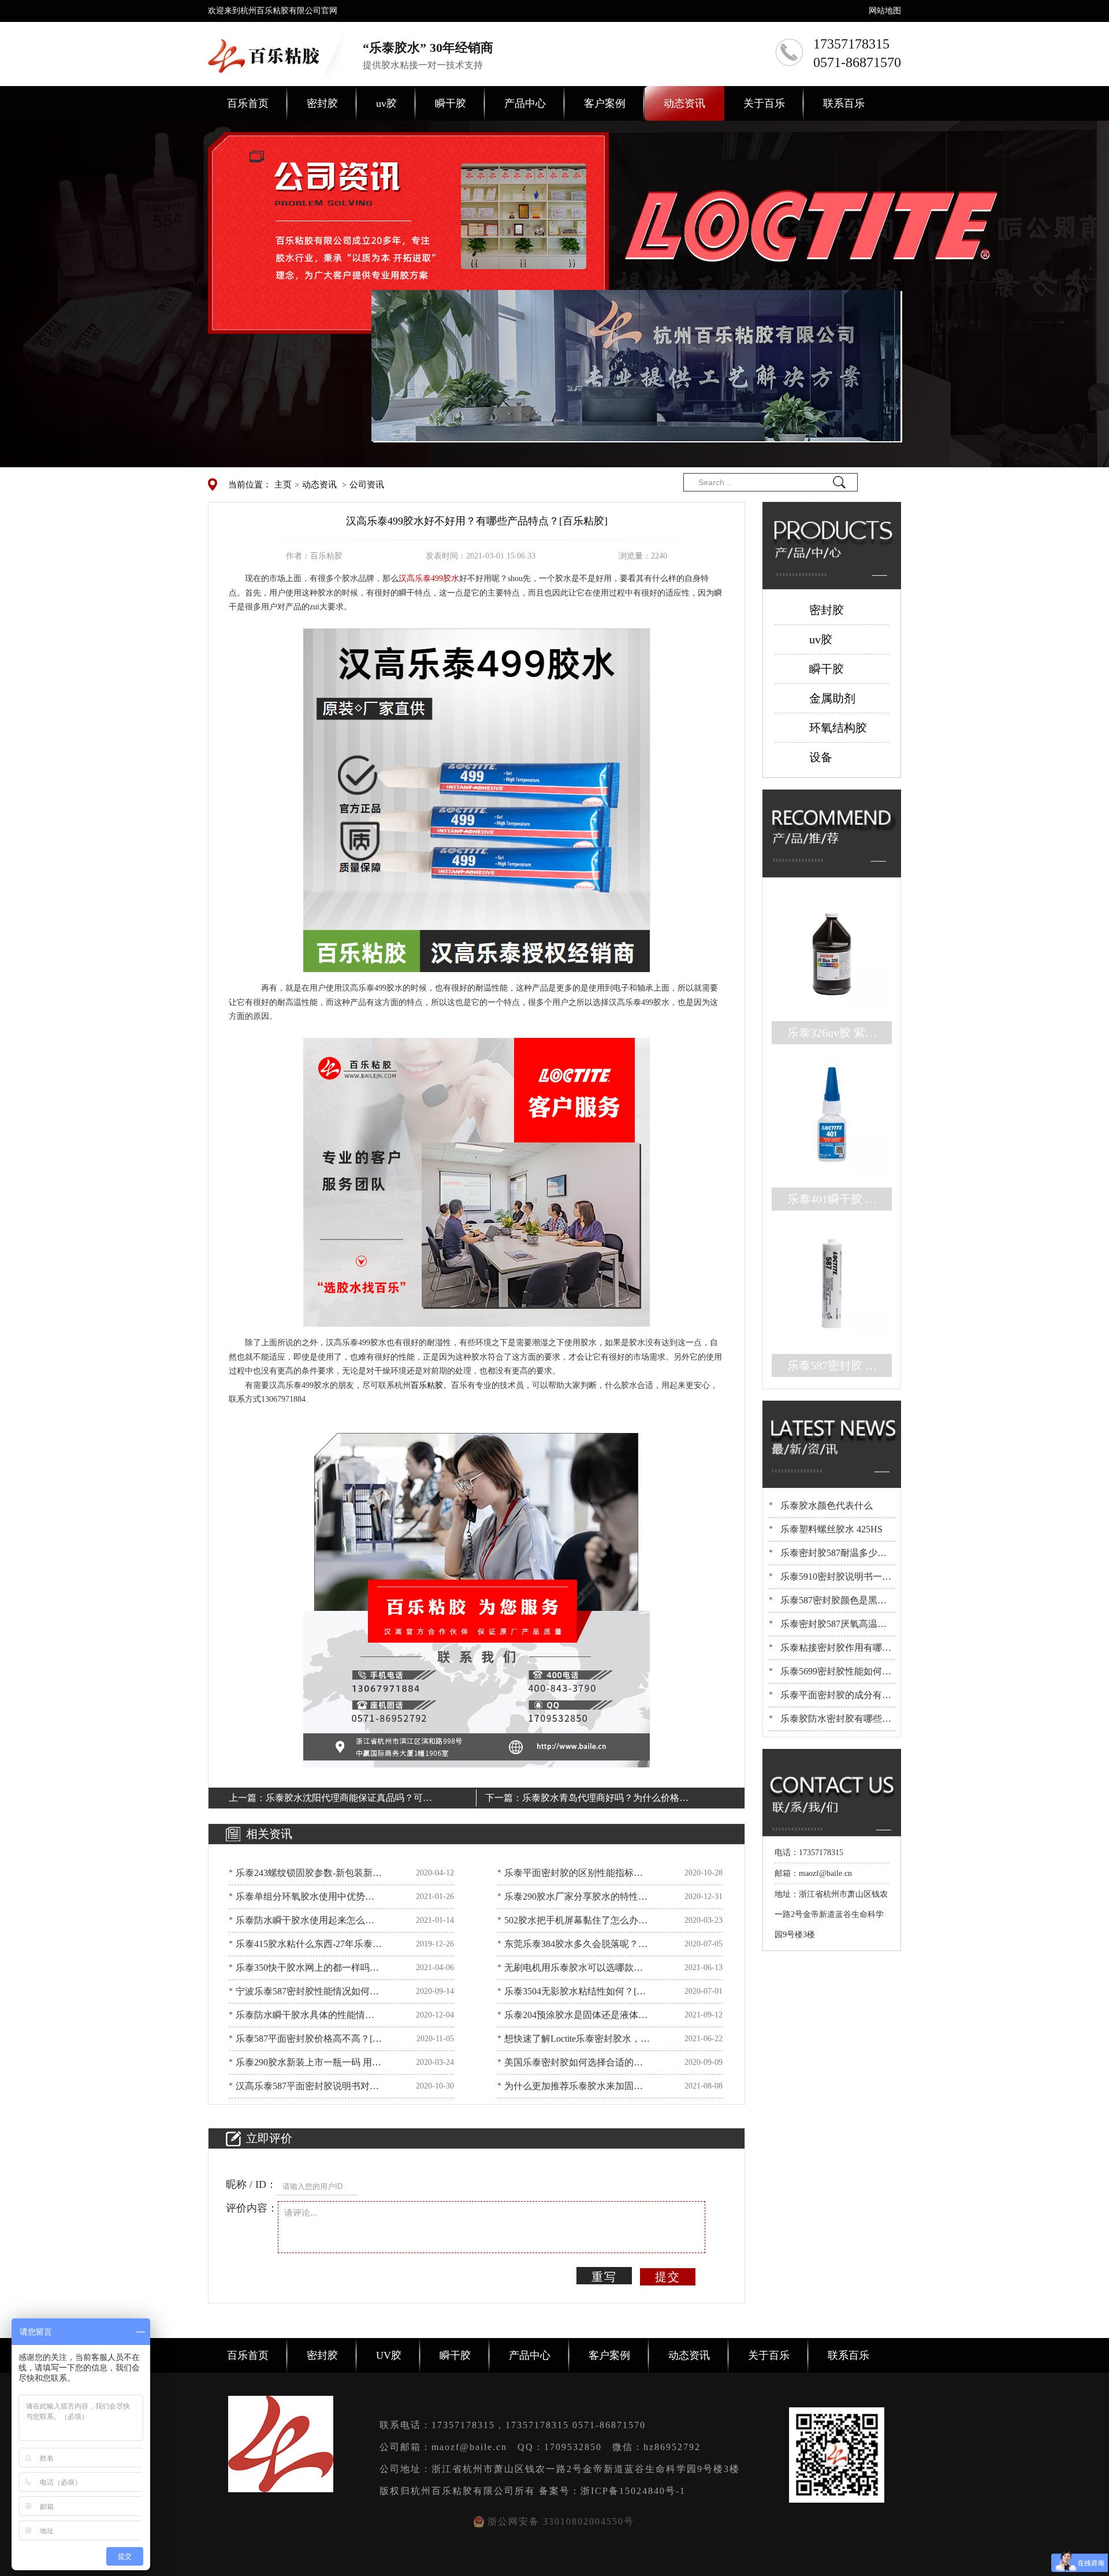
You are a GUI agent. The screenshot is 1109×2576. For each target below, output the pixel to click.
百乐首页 (248, 103)
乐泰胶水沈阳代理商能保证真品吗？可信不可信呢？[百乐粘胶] (349, 1800)
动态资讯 (684, 103)
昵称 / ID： (251, 2184)
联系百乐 (844, 103)
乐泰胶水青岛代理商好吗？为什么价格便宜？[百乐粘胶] (605, 1800)
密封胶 (322, 103)
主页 (283, 485)
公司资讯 (367, 485)
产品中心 (525, 103)
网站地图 (885, 11)
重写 (604, 2277)
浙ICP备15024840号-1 (633, 2491)
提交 (668, 2277)
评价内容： (252, 2208)
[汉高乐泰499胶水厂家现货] (477, 800)
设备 (821, 757)
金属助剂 (832, 698)
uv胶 (386, 103)
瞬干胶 (451, 103)
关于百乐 (764, 103)
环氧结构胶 (838, 728)
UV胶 (389, 2355)
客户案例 (605, 103)
